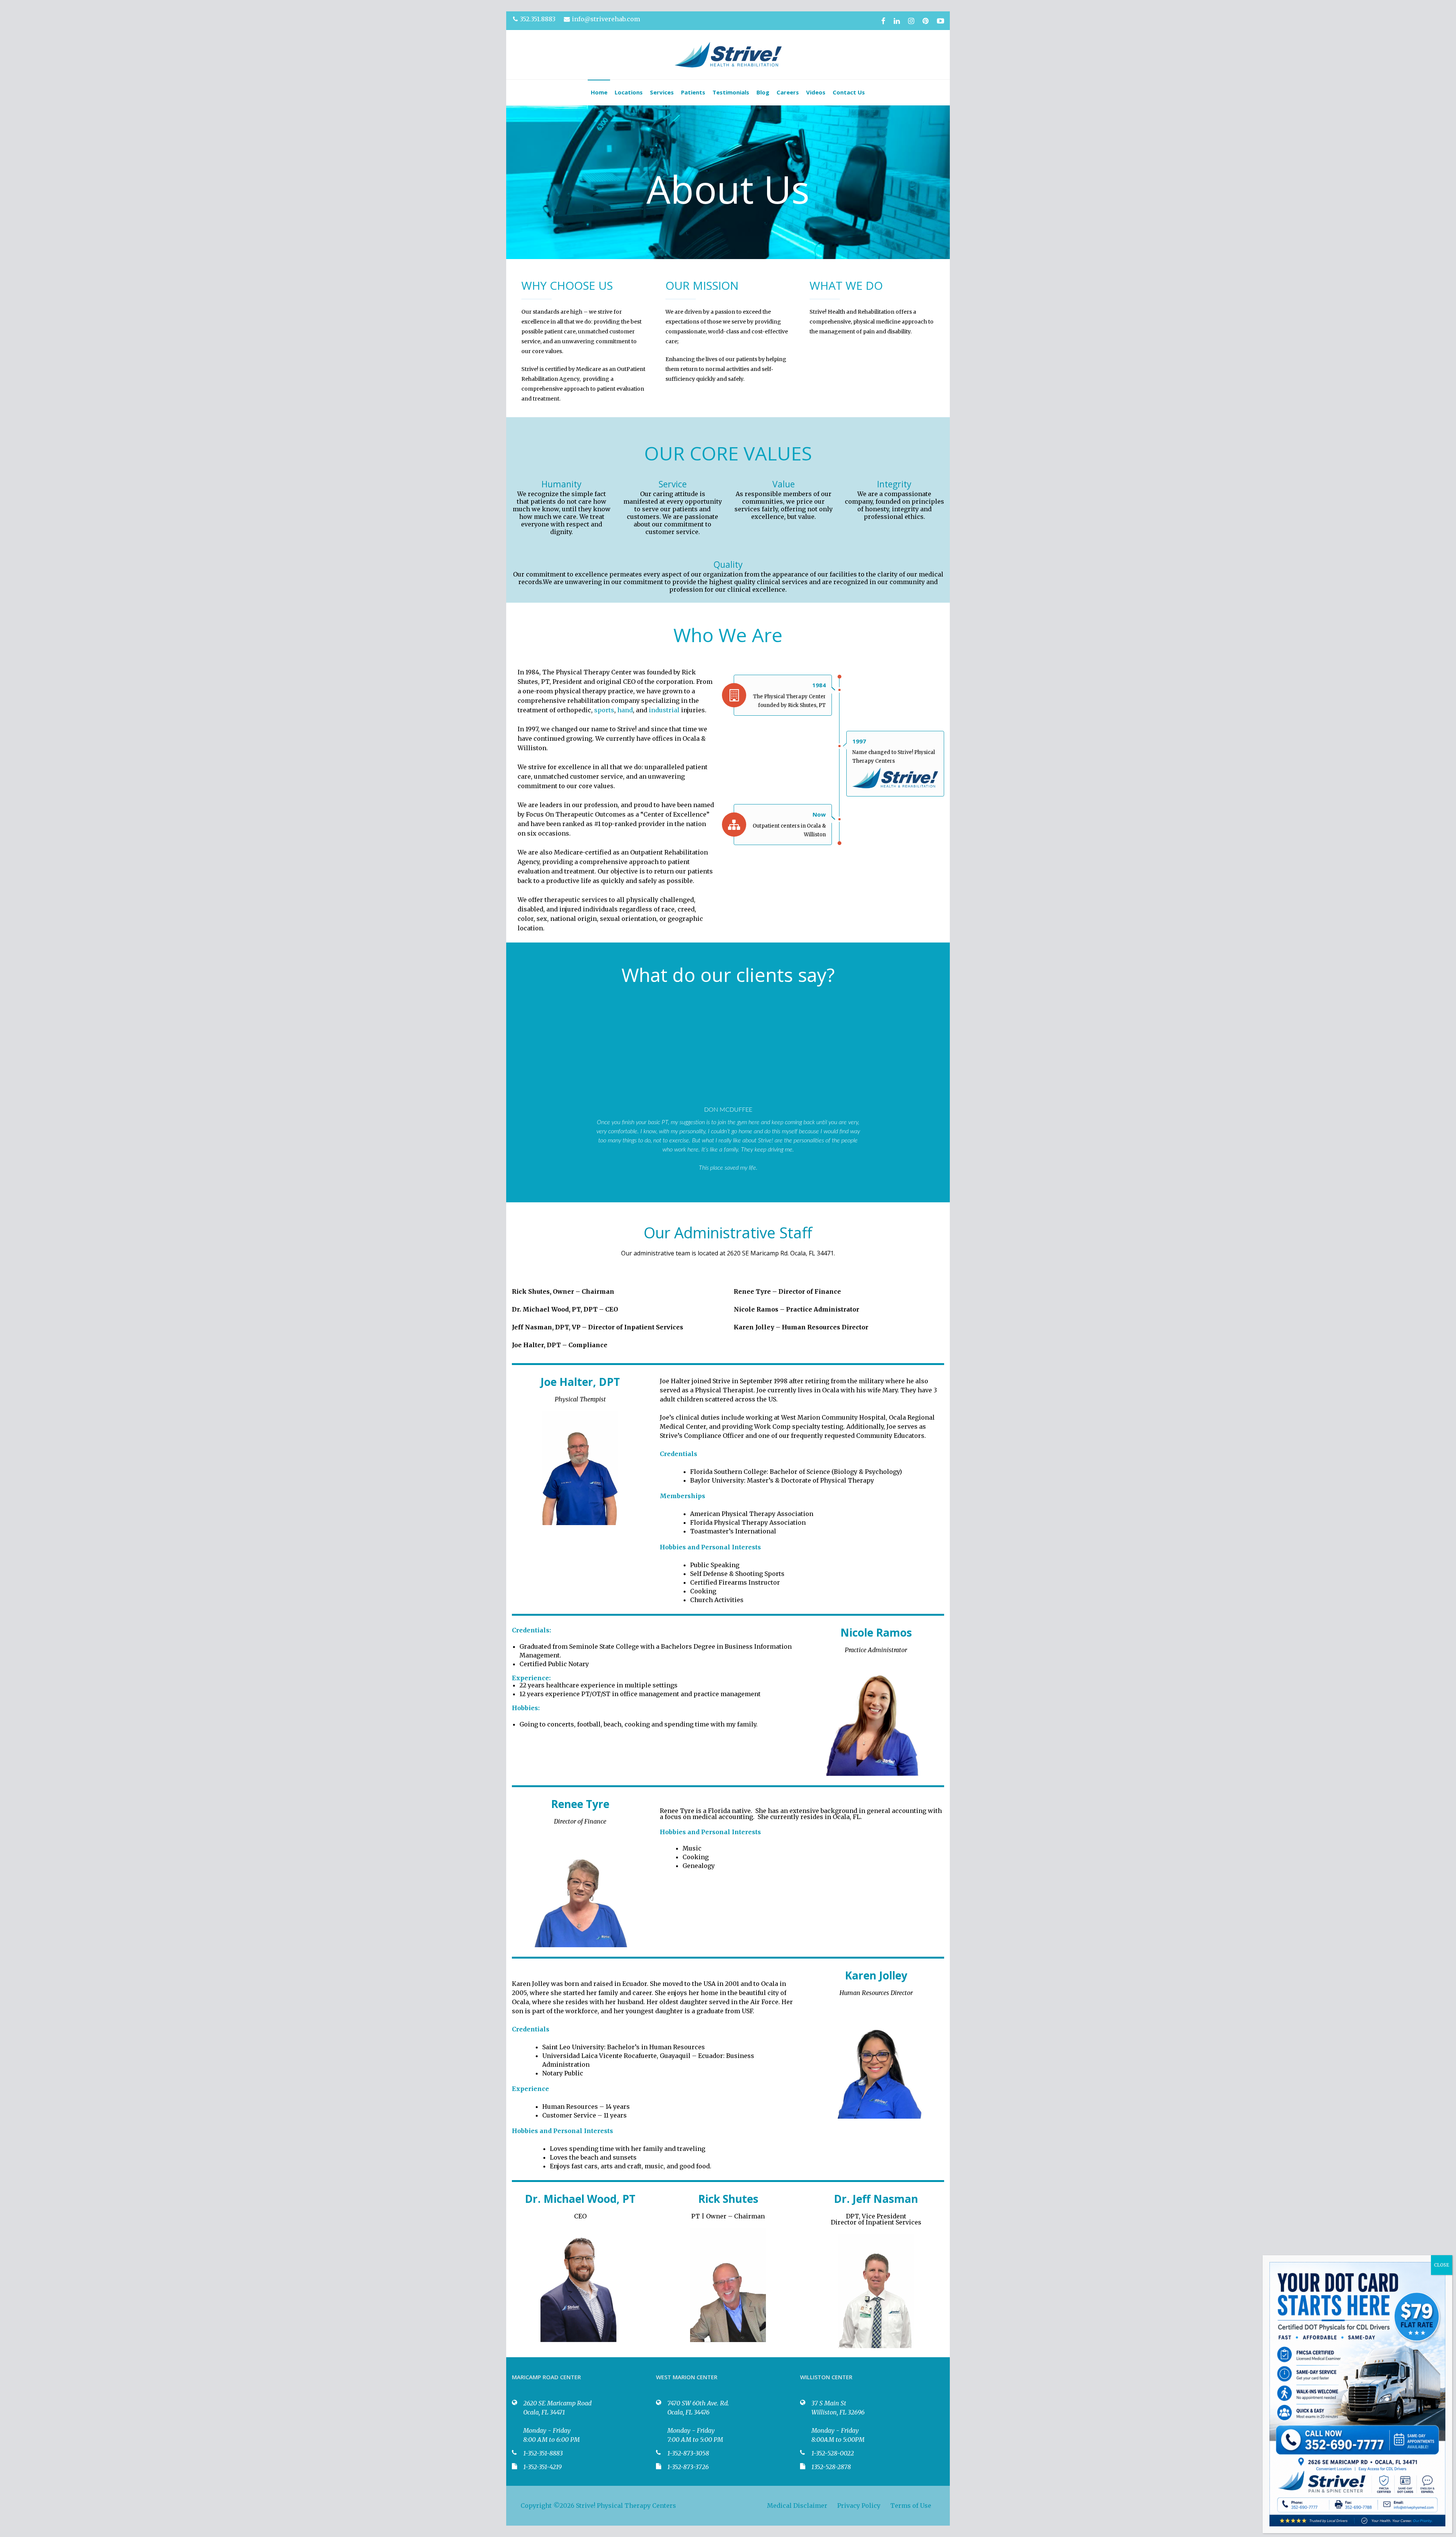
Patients (693, 92)
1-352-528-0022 (833, 2453)
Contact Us (849, 92)
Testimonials (731, 92)
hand (625, 710)
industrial (664, 710)
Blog (763, 92)
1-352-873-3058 (688, 2453)
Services (662, 92)
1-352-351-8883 (543, 2453)
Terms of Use (911, 2506)
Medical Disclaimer (797, 2506)
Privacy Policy (859, 2506)
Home (599, 92)
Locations (629, 92)
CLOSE (1442, 2265)
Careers (788, 92)
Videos (816, 92)
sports (604, 710)
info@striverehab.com (606, 19)
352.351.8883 (538, 19)
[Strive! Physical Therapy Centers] (728, 55)
